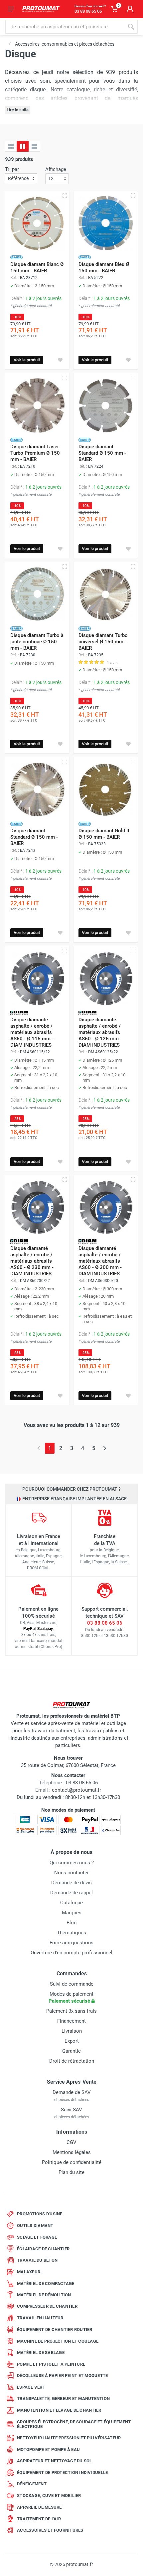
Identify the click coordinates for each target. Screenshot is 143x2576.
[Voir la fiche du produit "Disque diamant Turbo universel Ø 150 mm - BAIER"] (106, 594)
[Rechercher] (131, 27)
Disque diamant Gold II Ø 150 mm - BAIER (104, 834)
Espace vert (31, 2387)
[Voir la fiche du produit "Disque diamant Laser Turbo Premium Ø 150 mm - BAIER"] (37, 405)
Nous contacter (71, 1873)
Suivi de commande (72, 1984)
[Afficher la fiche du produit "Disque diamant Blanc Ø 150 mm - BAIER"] (65, 196)
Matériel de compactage (46, 2283)
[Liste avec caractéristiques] (34, 146)
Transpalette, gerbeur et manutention (63, 2398)
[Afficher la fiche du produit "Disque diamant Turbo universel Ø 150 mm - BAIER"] (133, 567)
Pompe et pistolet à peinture (51, 2364)
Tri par (12, 169)
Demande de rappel (71, 1893)
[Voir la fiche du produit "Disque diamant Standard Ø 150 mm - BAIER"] (106, 405)
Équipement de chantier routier (55, 2329)
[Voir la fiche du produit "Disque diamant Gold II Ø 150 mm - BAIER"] (106, 789)
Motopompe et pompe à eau (48, 2449)
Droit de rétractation (72, 2061)
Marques (72, 1913)
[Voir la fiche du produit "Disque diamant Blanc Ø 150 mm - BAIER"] (37, 223)
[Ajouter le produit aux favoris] (60, 360)
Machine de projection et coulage (58, 2341)
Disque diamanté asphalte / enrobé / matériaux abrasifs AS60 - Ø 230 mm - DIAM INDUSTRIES (32, 1261)
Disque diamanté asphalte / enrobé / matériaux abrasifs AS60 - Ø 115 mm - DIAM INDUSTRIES (32, 1032)
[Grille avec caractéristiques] (23, 146)
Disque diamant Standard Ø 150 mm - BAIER (102, 453)
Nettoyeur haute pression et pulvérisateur (69, 2438)
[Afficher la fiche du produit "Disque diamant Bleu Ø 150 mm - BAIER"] (133, 196)
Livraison (72, 2031)
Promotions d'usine (40, 2214)
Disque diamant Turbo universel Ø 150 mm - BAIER (103, 642)
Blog (71, 1923)
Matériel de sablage (41, 2352)
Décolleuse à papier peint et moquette (62, 2375)
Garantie (71, 2051)
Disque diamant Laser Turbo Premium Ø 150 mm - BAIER (35, 453)
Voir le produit (27, 360)
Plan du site (71, 2172)
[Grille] (11, 146)
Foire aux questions (71, 1943)
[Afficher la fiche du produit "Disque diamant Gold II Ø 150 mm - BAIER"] (133, 762)
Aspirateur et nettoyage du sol (55, 2461)
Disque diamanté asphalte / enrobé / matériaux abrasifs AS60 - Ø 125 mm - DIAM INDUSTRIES (100, 1032)
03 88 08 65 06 (105, 1623)
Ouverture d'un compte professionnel (71, 1953)
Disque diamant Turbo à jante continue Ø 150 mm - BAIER (37, 642)
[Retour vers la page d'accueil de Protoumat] (41, 9)
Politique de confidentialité (72, 2162)
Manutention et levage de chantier (59, 2410)
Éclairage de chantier (43, 2249)
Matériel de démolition (44, 2295)
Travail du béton (37, 2260)
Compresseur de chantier (47, 2306)
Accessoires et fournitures (50, 2530)
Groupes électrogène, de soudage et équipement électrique (74, 2424)
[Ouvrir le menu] (11, 9)
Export (72, 2041)
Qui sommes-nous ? (72, 1863)
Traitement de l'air (39, 2519)
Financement (71, 2021)
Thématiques (71, 1933)
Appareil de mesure (39, 2507)
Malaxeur (29, 2272)
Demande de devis (71, 1883)
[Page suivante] (105, 1448)
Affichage (56, 169)
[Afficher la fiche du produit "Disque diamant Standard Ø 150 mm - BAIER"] (133, 378)
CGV (71, 2142)
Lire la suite (18, 110)
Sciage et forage (37, 2237)
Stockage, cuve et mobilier (49, 2495)
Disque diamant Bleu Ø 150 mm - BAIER (104, 267)
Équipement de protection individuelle (62, 2472)
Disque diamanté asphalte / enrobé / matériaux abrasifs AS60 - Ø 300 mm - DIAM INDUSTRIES (100, 1261)
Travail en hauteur (40, 2318)
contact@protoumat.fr (76, 1790)
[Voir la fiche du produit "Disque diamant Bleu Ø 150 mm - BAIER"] (106, 223)
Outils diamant (35, 2225)
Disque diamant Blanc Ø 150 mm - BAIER (37, 267)
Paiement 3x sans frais (71, 2011)
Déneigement (32, 2484)
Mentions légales (72, 2152)
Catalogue (71, 1903)
